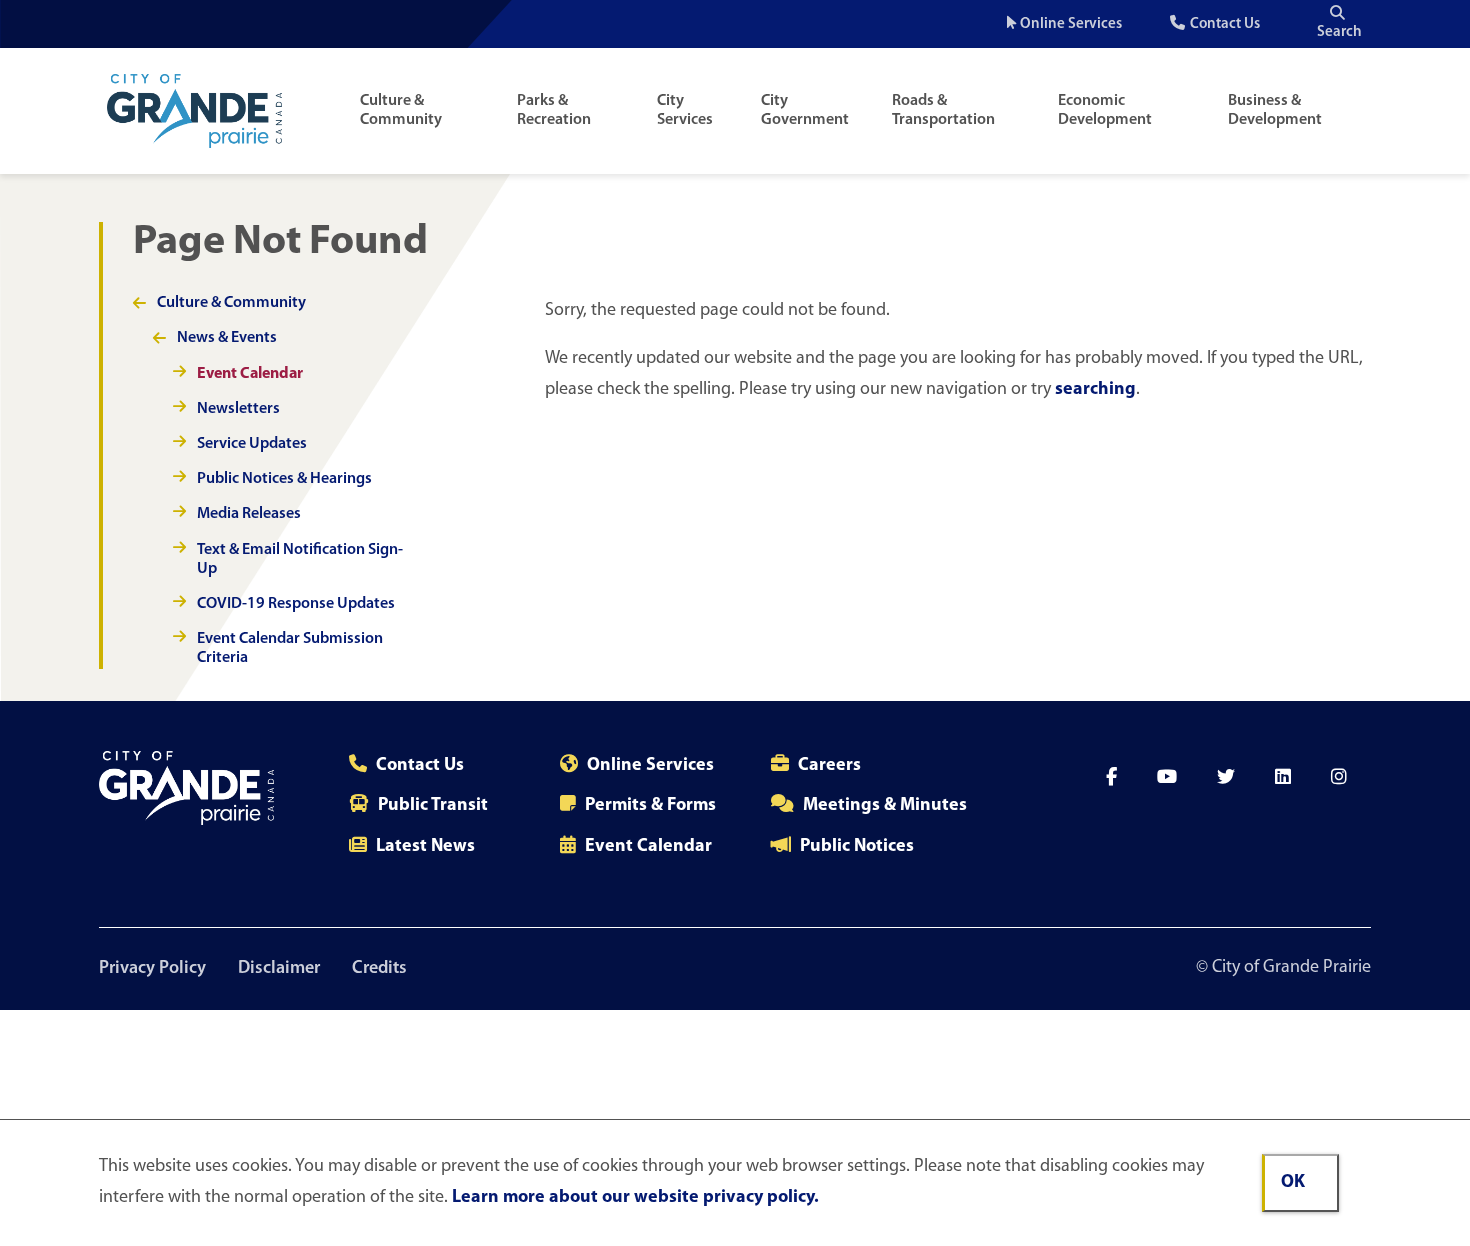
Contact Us (1225, 24)
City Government (805, 110)
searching (1095, 390)
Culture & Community (401, 110)
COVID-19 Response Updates (296, 604)
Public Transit (433, 806)
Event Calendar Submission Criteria (290, 648)
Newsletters (238, 409)
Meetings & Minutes (885, 806)
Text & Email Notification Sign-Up (300, 559)
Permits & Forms (650, 806)
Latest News (425, 847)
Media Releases (249, 514)
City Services (685, 110)
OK (1293, 1183)
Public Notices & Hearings (284, 479)
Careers (829, 766)
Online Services (1071, 24)
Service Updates (252, 444)
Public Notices (857, 847)
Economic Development (1105, 110)
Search (1339, 32)
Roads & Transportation (943, 110)
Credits (379, 969)
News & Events (227, 338)
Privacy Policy (152, 969)
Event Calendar (250, 374)
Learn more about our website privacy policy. (635, 1198)
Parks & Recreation (554, 110)
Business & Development (1275, 110)
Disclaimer (279, 969)
